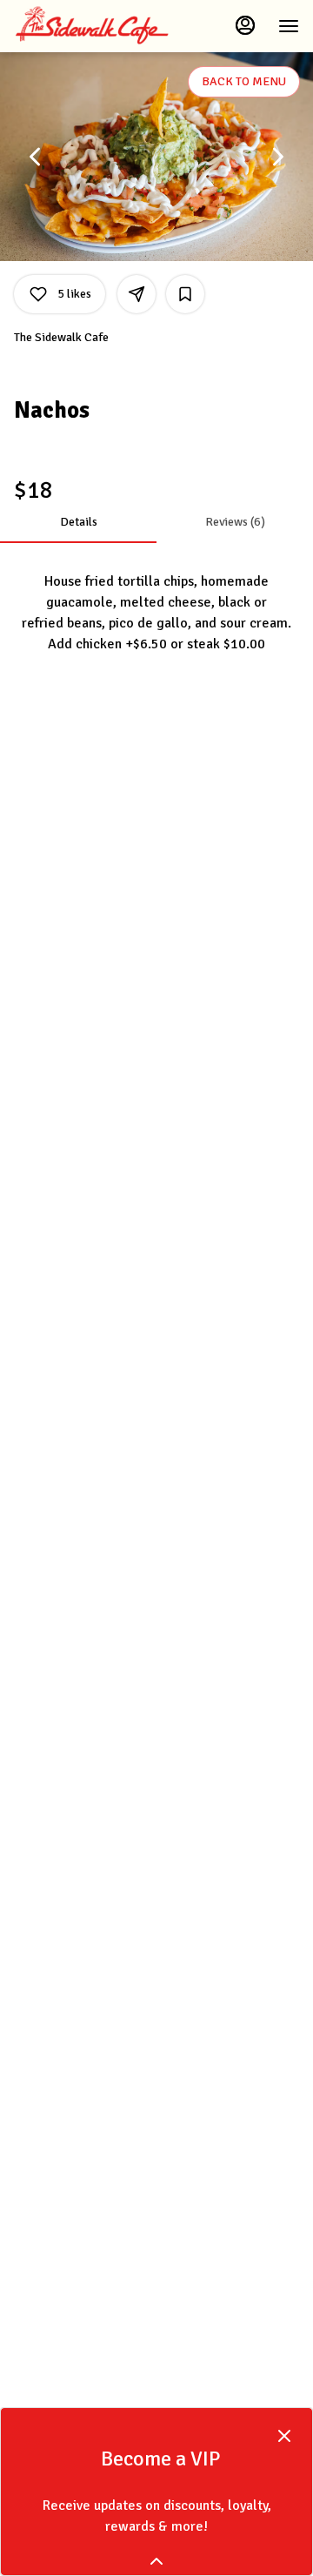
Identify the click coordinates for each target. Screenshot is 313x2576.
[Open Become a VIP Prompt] (156, 2561)
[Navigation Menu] (289, 26)
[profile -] (245, 25)
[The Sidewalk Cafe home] (92, 26)
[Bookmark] (185, 294)
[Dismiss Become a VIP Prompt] (284, 2436)
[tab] (78, 522)
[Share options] (137, 294)
